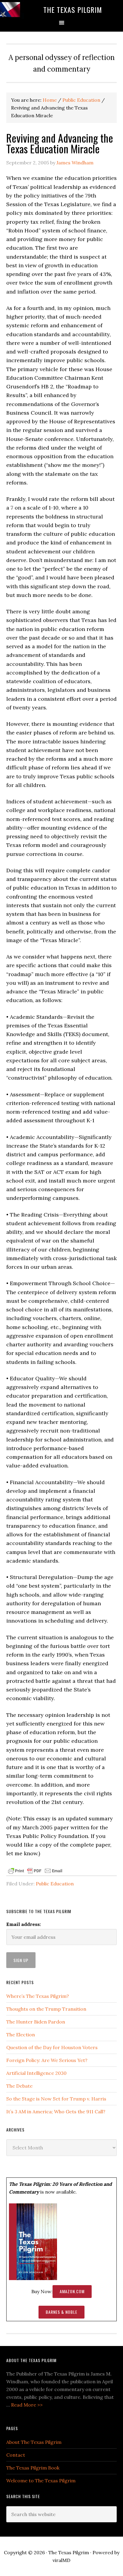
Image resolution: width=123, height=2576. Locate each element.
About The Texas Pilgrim (34, 2442)
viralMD (61, 2560)
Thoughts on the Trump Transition (46, 2009)
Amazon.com (72, 2291)
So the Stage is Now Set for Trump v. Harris (56, 2099)
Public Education (55, 1884)
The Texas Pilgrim (73, 10)
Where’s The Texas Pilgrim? (38, 1996)
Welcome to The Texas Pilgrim (41, 2481)
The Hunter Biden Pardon (36, 2022)
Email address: (24, 1924)
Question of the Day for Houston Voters (52, 2047)
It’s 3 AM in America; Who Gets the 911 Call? (56, 2112)
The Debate (19, 2086)
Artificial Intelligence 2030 (36, 2073)
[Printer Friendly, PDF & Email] (35, 1870)
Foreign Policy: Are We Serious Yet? (47, 2060)
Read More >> (27, 2405)
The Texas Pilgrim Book (33, 2468)
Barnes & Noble (61, 2312)
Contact (16, 2455)
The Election (21, 2035)
